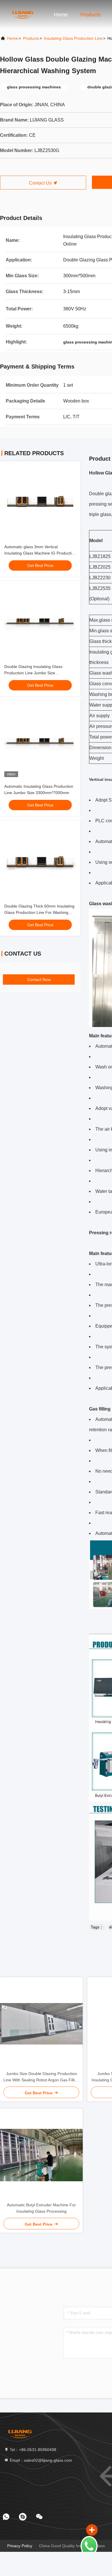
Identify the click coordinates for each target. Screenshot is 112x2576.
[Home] (23, 14)
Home (61, 15)
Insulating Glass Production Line (73, 38)
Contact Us (41, 183)
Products (91, 15)
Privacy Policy (20, 2546)
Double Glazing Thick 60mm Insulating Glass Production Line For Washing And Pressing (39, 912)
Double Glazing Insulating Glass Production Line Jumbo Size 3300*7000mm (33, 673)
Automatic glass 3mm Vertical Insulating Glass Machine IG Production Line (40, 553)
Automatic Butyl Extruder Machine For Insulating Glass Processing (41, 2208)
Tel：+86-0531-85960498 (32, 2450)
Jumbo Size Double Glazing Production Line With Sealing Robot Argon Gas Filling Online (41, 2077)
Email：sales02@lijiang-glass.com (40, 2460)
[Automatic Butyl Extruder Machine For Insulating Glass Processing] (41, 2155)
